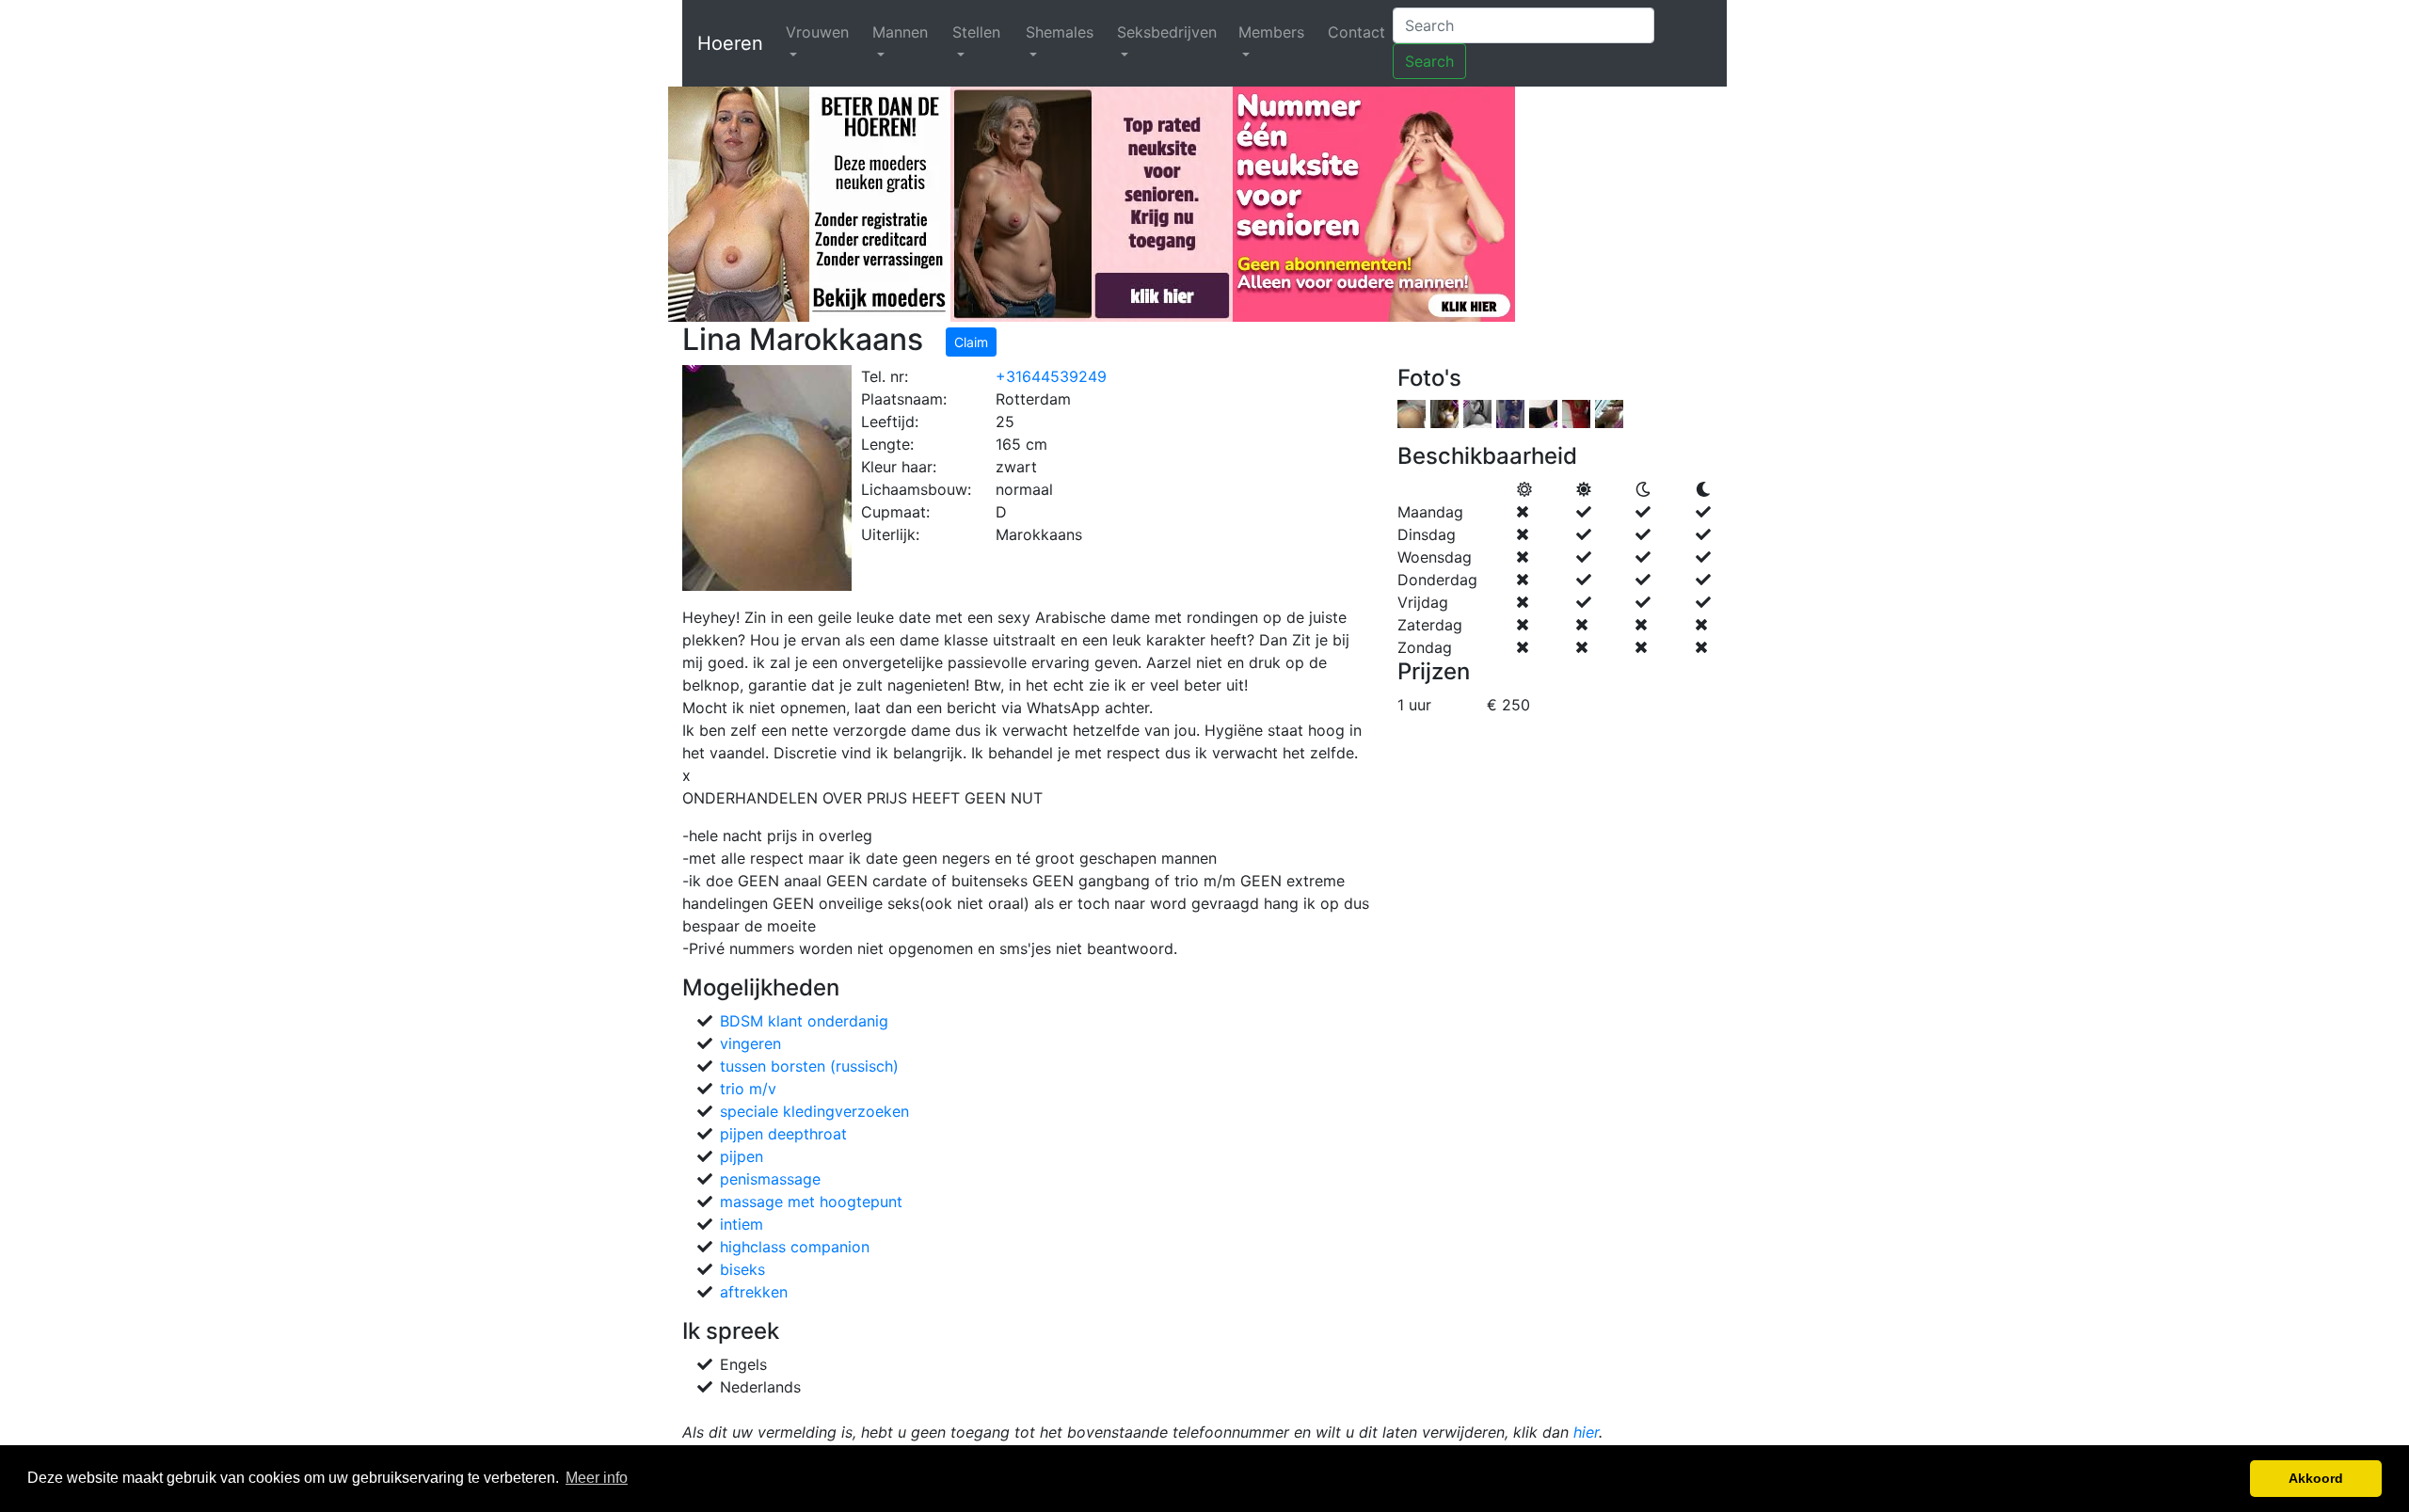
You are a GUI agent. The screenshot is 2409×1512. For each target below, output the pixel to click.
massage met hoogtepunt (811, 1202)
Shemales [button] (1060, 32)
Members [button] (1271, 32)
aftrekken (754, 1292)
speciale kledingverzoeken (814, 1111)
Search (1429, 61)
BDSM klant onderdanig (804, 1021)
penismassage (770, 1179)
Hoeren (730, 43)
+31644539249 (1051, 376)
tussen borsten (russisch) (809, 1066)
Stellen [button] (976, 32)
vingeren (750, 1043)
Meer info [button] (597, 1478)
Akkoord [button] (2316, 1478)
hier (1586, 1432)
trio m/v (748, 1089)
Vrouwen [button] (817, 32)
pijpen (742, 1156)
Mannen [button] (900, 32)
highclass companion (795, 1247)
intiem (742, 1224)
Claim (971, 342)
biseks (742, 1269)
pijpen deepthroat (783, 1134)
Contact (1356, 32)
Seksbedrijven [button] (1167, 32)
